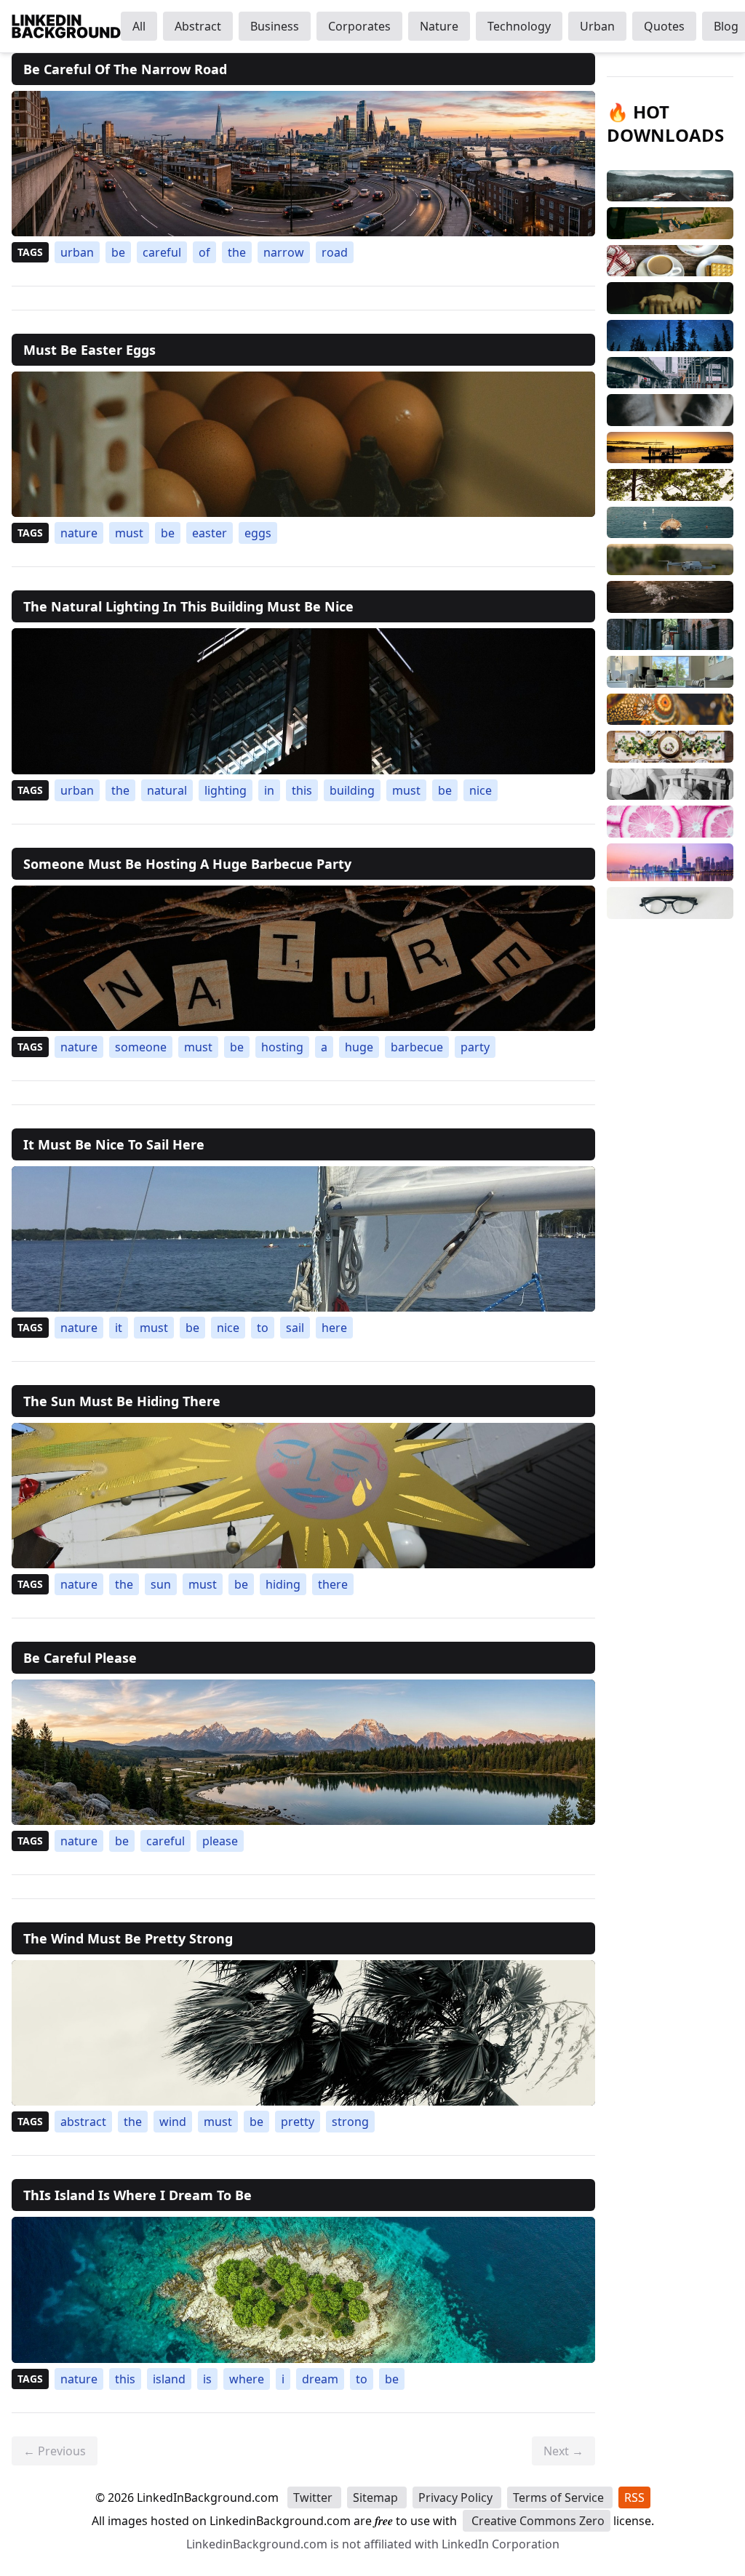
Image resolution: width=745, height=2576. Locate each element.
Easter (210, 533)
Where (247, 2379)
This (302, 790)
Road (335, 252)
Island (169, 2379)
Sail (295, 1328)
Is (207, 2379)
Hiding (283, 1584)
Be (118, 252)
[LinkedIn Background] (66, 26)
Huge (359, 1047)
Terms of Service (560, 2497)
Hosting (282, 1047)
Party (475, 1047)
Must (129, 533)
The (237, 252)
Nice (481, 790)
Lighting (226, 790)
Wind (173, 2122)
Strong (350, 2122)
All (139, 26)
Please (220, 1841)
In (269, 790)
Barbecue (417, 1047)
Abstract (198, 26)
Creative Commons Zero (537, 2521)
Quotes (664, 26)
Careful (162, 252)
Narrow (284, 252)
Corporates (359, 26)
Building (352, 790)
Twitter (314, 2497)
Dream (320, 2379)
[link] (303, 164)
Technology (519, 26)
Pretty (298, 2122)
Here (334, 1328)
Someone (141, 1047)
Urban (597, 26)
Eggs (258, 533)
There (333, 1584)
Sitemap (377, 2497)
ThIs (125, 2379)
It (119, 1328)
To (263, 1328)
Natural (167, 790)
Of (204, 252)
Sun (161, 1584)
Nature (439, 26)
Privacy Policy (457, 2497)
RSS (634, 2497)
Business (275, 26)
